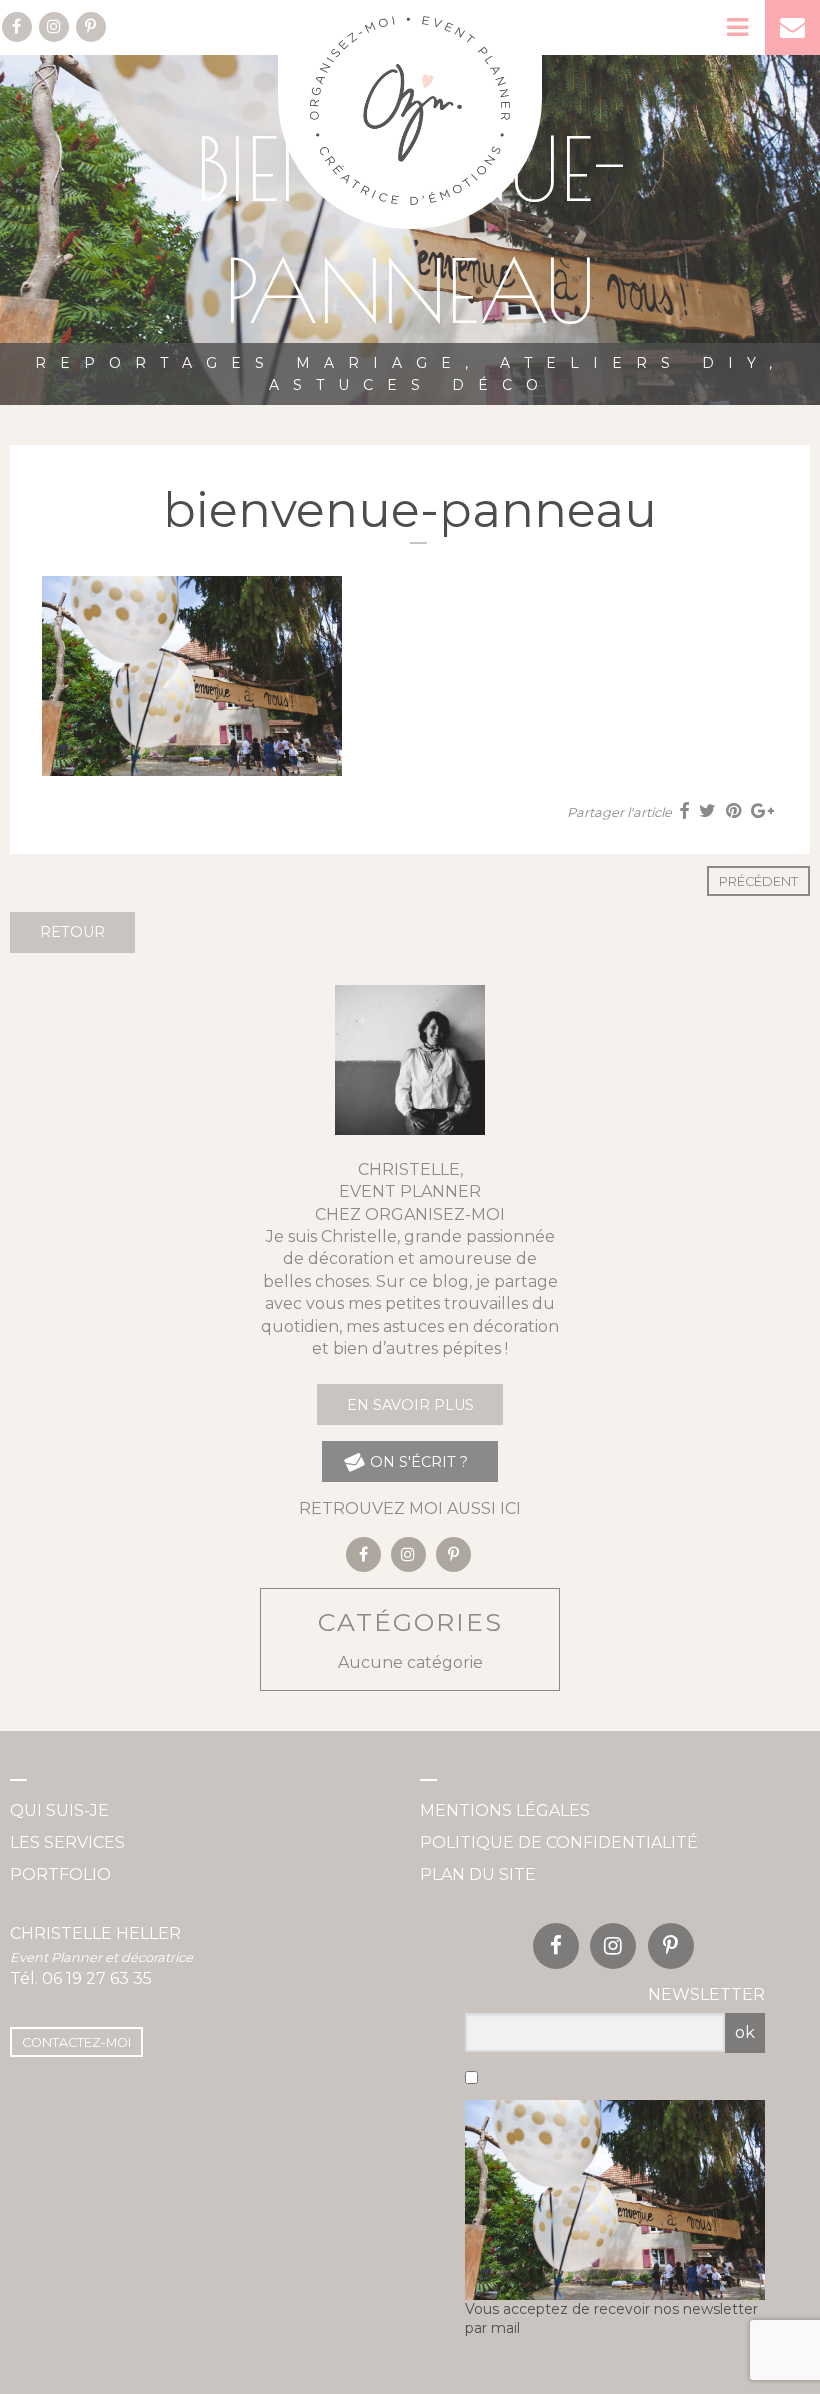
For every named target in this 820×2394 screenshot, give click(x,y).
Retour (72, 932)
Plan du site (478, 1874)
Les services (67, 1842)
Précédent (758, 881)
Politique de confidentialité (559, 1842)
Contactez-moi (76, 2042)
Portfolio (60, 1874)
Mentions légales (505, 1810)
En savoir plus (410, 1405)
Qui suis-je (59, 1810)
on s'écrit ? (417, 1462)
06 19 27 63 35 (97, 1978)
